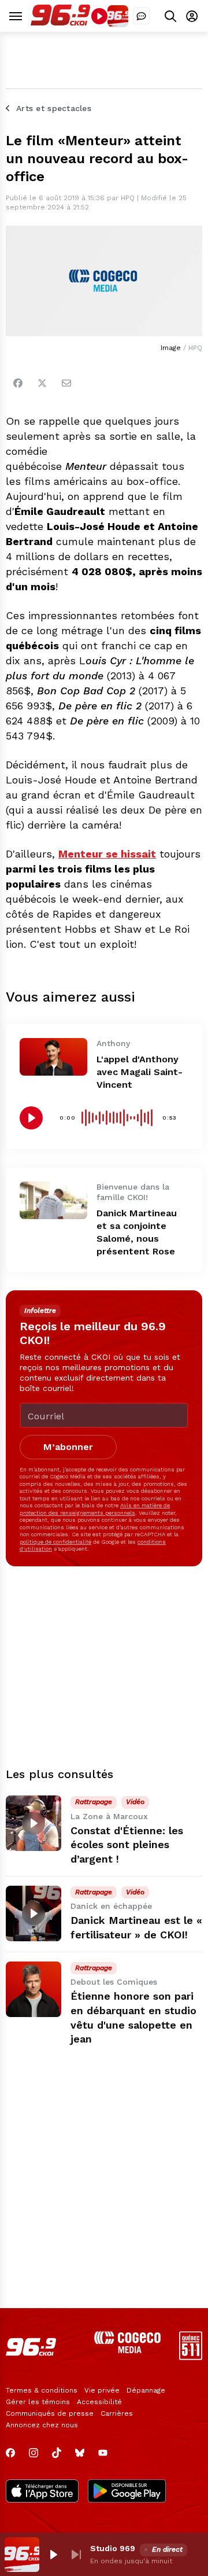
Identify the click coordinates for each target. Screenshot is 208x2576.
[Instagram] (34, 2453)
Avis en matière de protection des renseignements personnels (95, 1509)
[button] (53, 2555)
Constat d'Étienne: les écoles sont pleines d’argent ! (127, 1845)
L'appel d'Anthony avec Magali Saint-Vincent (140, 1072)
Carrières (117, 2413)
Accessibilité (99, 2402)
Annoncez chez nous (42, 2425)
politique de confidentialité (55, 1542)
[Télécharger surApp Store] (42, 2492)
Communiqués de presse (50, 2413)
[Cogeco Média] (127, 2350)
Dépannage (146, 2390)
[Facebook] (18, 383)
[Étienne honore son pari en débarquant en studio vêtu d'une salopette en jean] (34, 1989)
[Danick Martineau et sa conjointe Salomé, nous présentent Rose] (53, 1201)
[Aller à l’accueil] (60, 23)
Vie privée (102, 2390)
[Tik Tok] (57, 2453)
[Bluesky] (80, 2453)
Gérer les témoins (38, 2402)
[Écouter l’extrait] (31, 1118)
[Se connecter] (192, 16)
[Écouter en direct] (99, 16)
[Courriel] (66, 383)
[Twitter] (42, 383)
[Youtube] (103, 2453)
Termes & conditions (42, 2390)
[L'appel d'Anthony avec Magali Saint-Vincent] (53, 1057)
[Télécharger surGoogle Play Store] (127, 2492)
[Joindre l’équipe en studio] (141, 16)
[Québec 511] (191, 2357)
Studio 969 (113, 2548)
